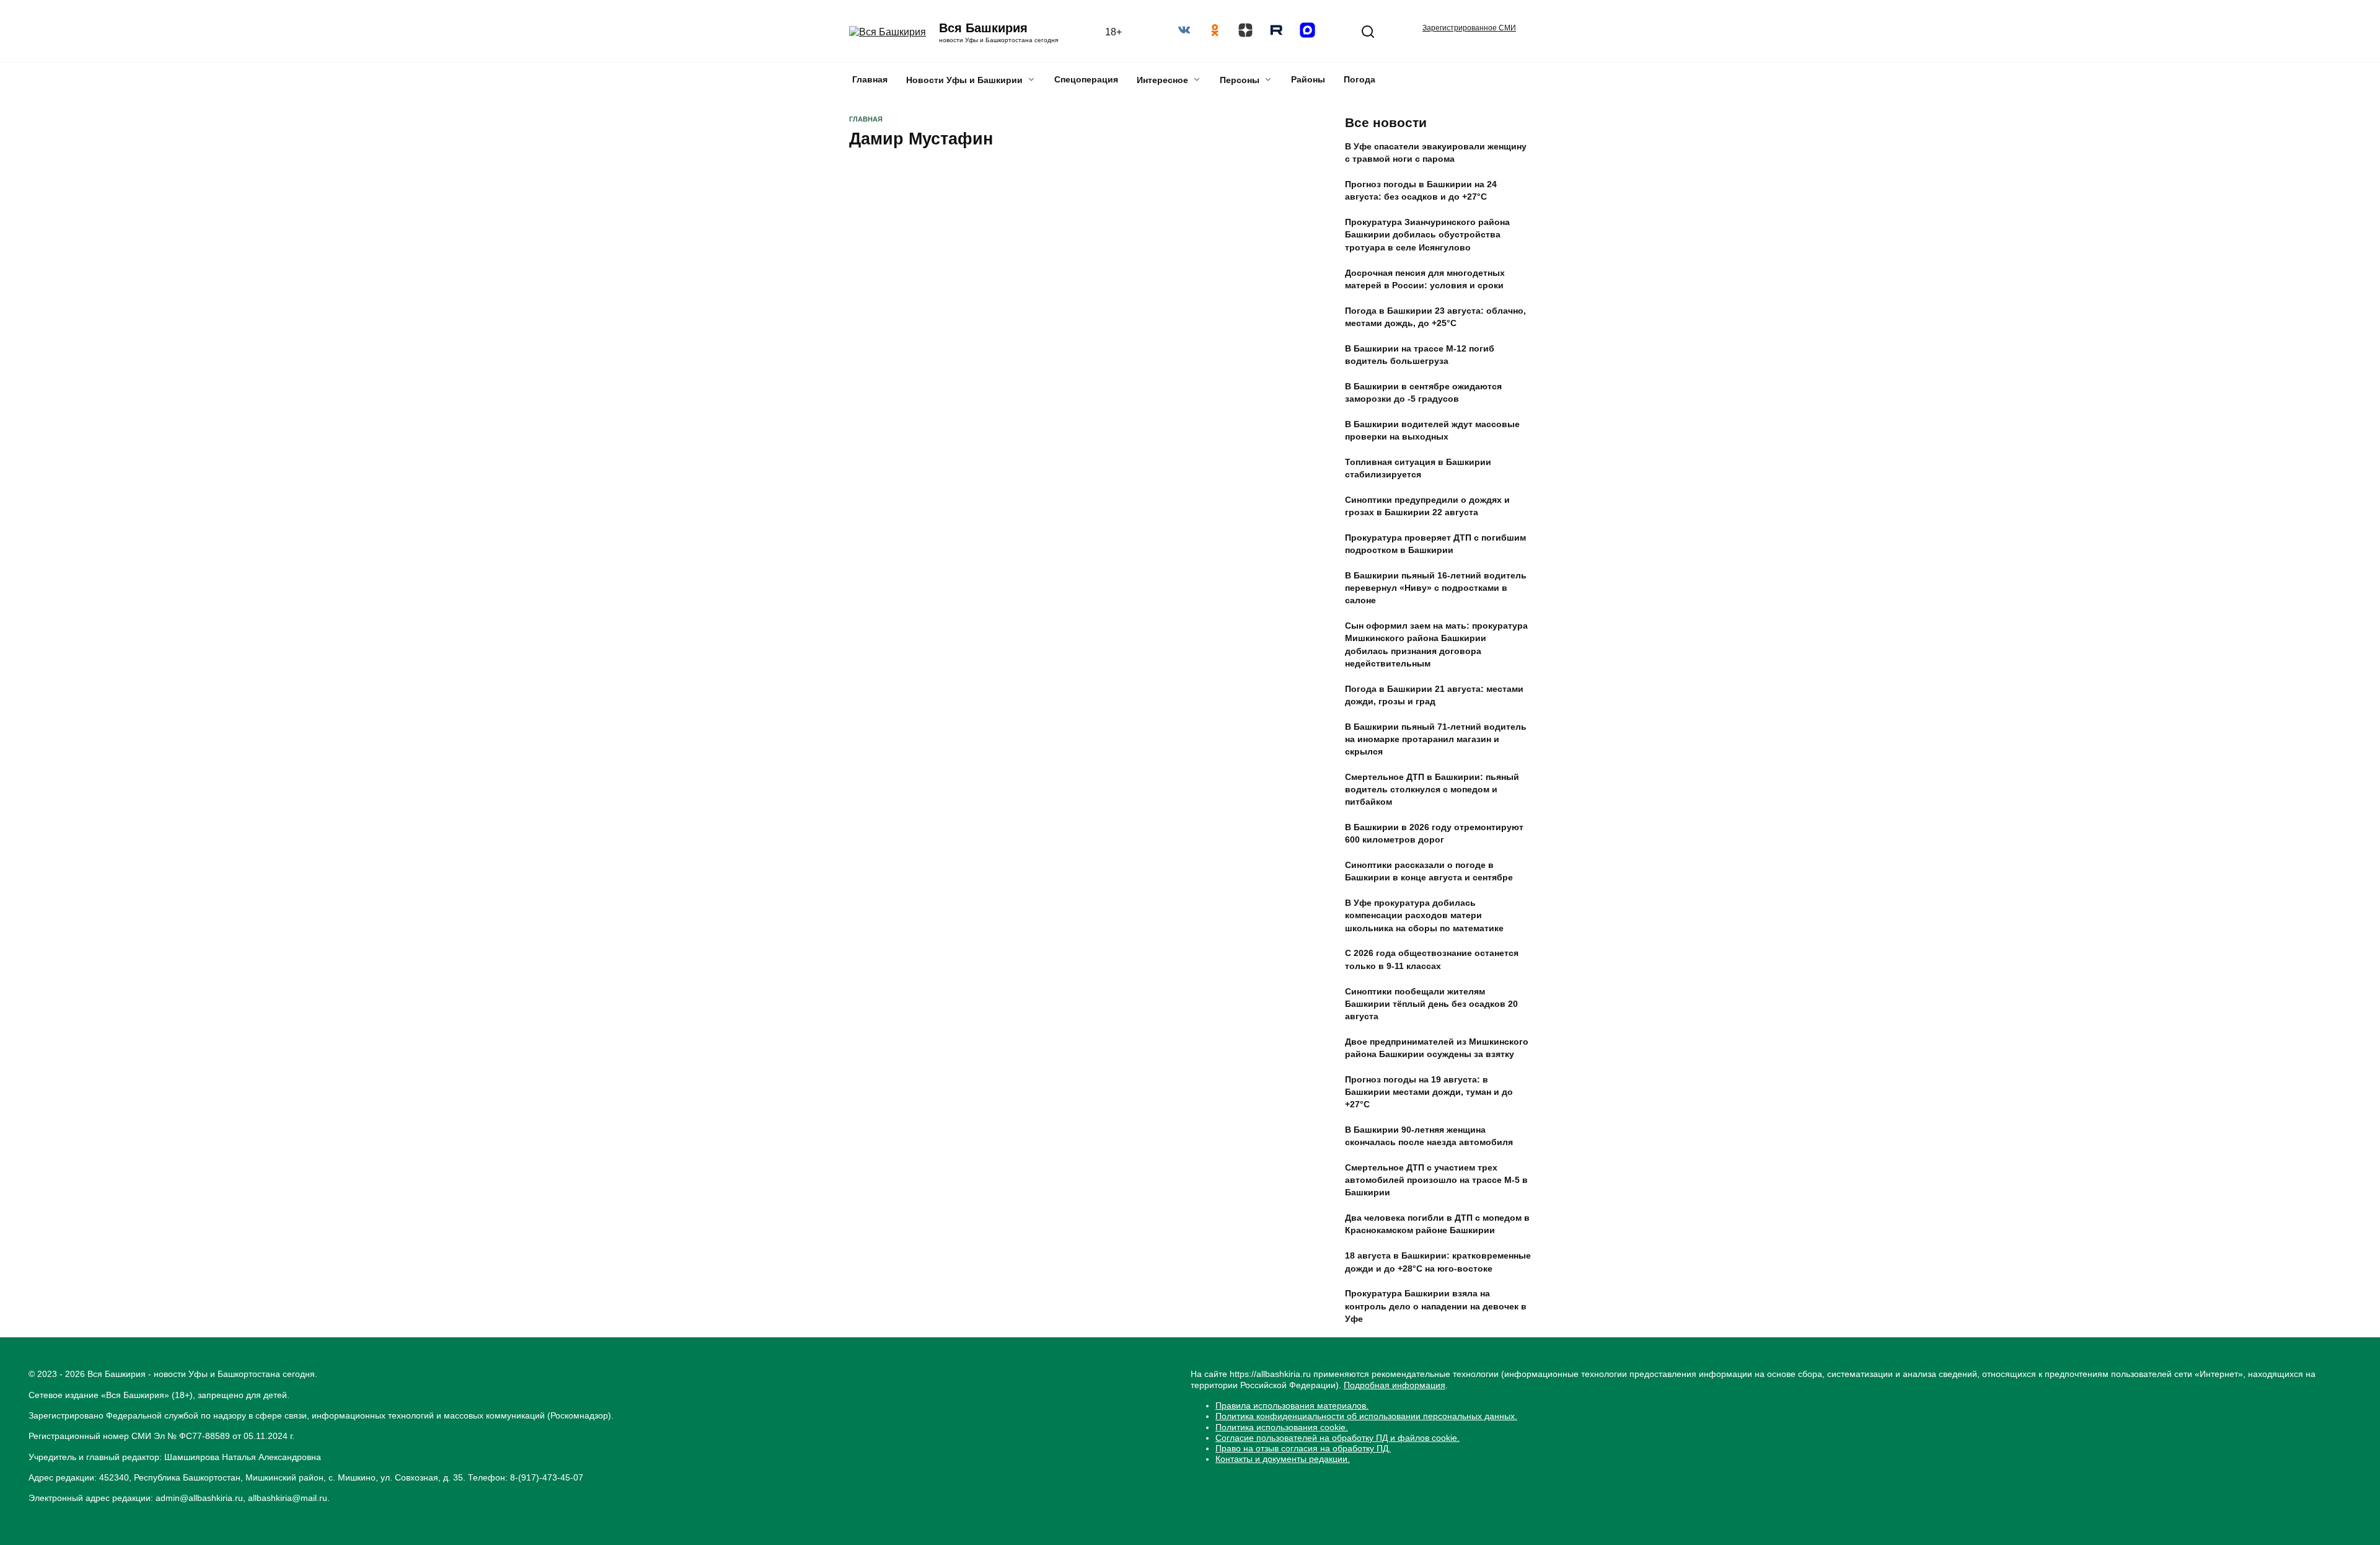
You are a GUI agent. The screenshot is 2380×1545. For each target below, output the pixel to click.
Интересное (1162, 80)
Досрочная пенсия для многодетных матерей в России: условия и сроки (1425, 279)
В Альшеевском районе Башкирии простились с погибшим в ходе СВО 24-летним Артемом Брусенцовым (950, 731)
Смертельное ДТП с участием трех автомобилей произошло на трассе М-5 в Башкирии (1436, 1180)
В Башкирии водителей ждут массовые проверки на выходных (1432, 430)
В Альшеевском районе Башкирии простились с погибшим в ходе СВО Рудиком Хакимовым (1188, 731)
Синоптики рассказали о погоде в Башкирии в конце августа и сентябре (1429, 872)
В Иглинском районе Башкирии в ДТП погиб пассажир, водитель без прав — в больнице (1434, 1357)
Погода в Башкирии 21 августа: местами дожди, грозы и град (1434, 695)
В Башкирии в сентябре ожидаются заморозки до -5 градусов (1423, 392)
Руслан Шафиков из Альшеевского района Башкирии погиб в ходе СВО (950, 956)
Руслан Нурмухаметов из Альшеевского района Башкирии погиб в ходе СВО (1179, 1088)
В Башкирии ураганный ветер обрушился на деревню (932, 626)
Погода (1360, 79)
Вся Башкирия (983, 28)
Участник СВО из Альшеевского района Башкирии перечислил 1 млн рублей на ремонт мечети (1189, 510)
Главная (870, 79)
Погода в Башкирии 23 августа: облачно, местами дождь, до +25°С (1435, 317)
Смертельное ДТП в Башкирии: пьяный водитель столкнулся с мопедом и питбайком (1432, 789)
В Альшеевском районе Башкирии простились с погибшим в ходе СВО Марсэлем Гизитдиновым (1188, 622)
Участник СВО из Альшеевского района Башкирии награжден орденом (938, 1208)
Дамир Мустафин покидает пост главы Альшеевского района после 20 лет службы (947, 390)
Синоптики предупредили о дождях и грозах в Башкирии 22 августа (1427, 506)
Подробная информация (1395, 1385)
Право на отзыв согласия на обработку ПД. (1303, 1448)
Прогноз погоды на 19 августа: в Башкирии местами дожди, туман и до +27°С (1429, 1092)
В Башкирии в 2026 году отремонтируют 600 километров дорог (1434, 834)
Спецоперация (1086, 79)
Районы (1308, 79)
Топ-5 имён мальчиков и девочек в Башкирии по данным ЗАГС (1421, 1401)
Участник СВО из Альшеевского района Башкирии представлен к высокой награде (1179, 1196)
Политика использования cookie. (1282, 1427)
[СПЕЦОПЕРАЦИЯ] (1192, 1049)
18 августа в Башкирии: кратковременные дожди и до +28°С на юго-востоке (1438, 1262)
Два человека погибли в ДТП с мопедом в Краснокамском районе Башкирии (1437, 1224)
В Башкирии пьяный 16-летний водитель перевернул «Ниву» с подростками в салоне (1436, 588)
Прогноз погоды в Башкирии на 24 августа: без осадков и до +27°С (1421, 191)
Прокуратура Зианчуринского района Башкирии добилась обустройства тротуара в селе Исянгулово (1427, 235)
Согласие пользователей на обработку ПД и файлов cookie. (1338, 1438)
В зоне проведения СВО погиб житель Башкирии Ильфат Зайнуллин (1173, 265)
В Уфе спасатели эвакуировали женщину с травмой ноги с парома (1436, 153)
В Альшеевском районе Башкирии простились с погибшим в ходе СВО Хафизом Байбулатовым (950, 839)
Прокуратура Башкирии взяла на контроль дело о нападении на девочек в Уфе (1436, 1306)
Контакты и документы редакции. (1283, 1459)
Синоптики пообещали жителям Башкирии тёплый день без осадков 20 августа (1431, 1004)
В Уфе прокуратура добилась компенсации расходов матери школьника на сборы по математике (1424, 916)
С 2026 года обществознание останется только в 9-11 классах (1432, 960)
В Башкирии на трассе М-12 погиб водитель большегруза (1420, 355)
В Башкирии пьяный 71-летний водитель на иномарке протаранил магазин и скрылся (1436, 739)
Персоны (1240, 80)
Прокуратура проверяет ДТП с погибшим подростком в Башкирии (1435, 544)
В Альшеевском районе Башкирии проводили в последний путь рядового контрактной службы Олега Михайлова (1192, 847)
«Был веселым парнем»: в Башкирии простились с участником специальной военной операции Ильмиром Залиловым (952, 506)
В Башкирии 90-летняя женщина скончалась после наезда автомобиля (1429, 1136)
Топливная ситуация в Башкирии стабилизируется (1418, 468)
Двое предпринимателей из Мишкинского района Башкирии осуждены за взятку (1437, 1048)
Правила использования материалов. (1292, 1406)
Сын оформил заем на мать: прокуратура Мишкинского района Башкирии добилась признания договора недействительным (1436, 645)
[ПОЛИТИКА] (953, 351)
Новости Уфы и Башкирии (964, 80)
